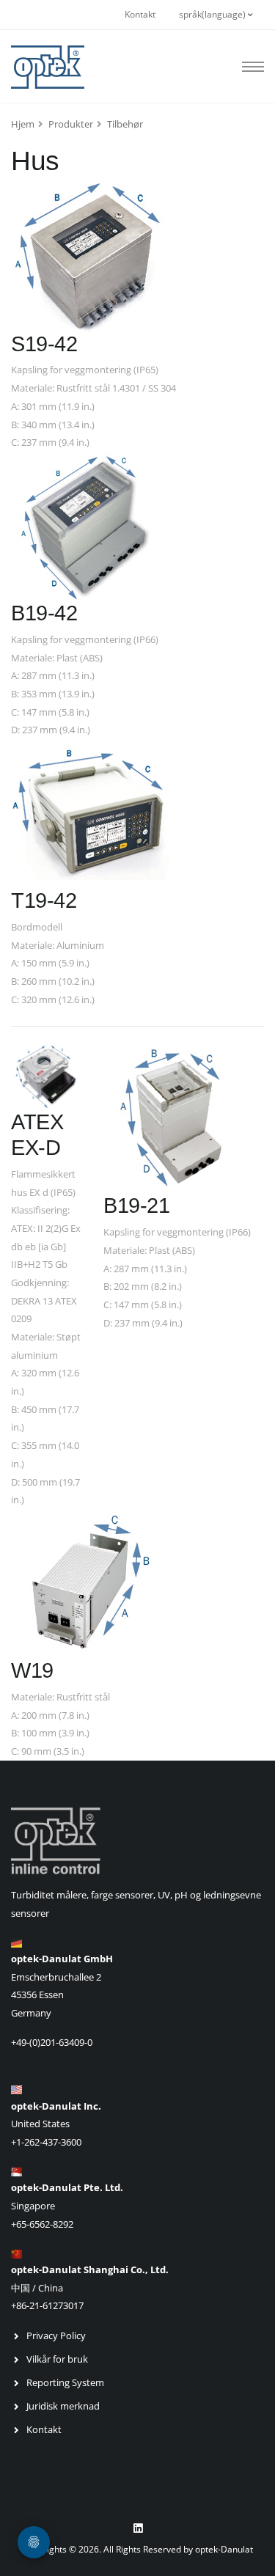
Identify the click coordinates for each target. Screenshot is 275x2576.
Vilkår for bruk (57, 2359)
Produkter (71, 124)
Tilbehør (125, 124)
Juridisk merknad (63, 2406)
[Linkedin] (138, 2528)
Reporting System (65, 2382)
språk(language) (213, 14)
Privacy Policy (56, 2335)
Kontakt (140, 14)
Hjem (23, 124)
